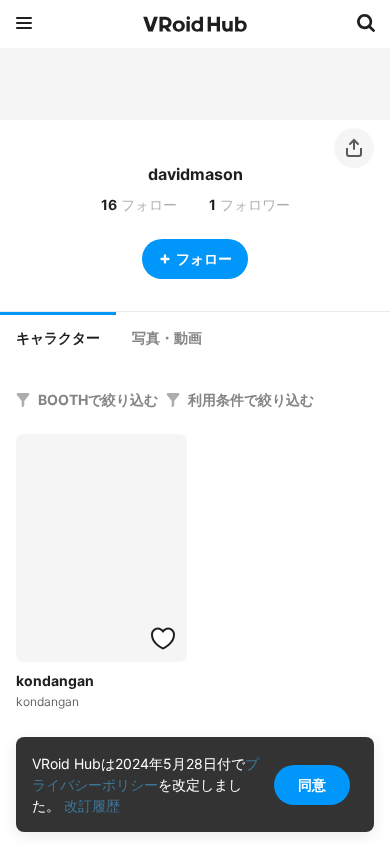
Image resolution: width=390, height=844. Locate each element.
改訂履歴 (92, 805)
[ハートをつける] (163, 638)
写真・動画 (167, 338)
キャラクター (58, 338)
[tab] (58, 336)
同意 (312, 784)
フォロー (204, 258)
